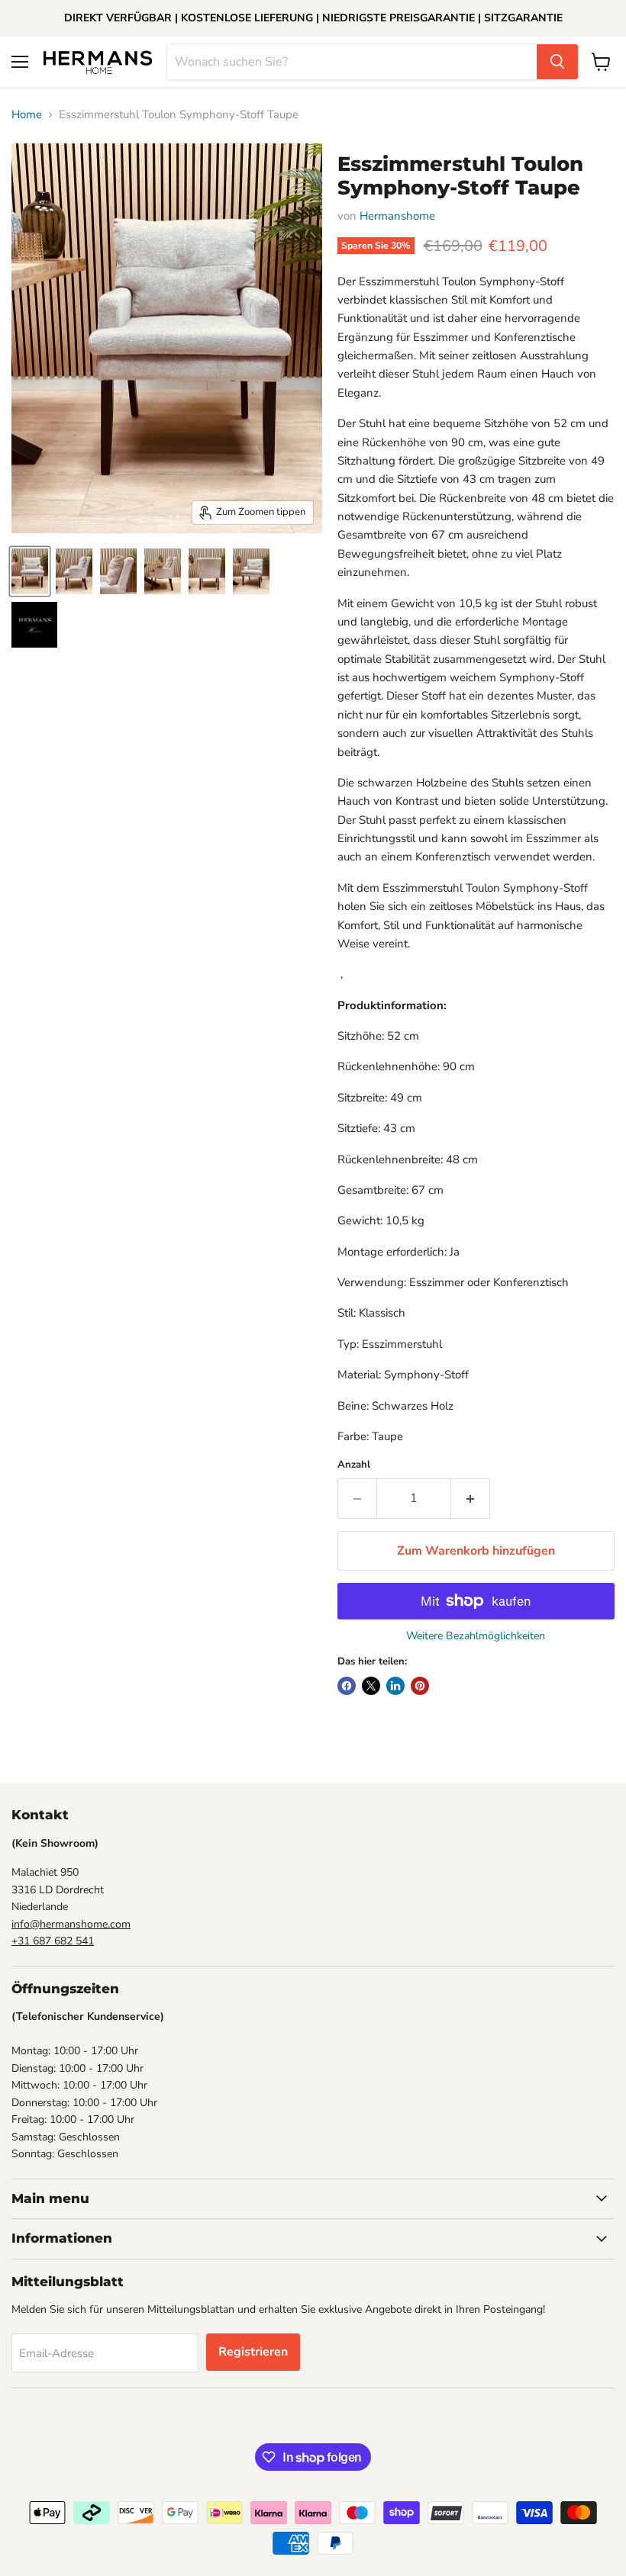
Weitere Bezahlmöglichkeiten (476, 1636)
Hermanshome (397, 216)
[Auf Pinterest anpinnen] (420, 1686)
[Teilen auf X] (371, 1686)
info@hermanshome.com (71, 1924)
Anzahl (354, 1465)
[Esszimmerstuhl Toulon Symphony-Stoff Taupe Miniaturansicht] (30, 571)
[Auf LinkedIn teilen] (395, 1686)
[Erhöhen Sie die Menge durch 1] (471, 1498)
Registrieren (253, 2352)
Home (27, 115)
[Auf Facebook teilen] (347, 1686)
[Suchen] (557, 62)
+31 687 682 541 (53, 1941)
